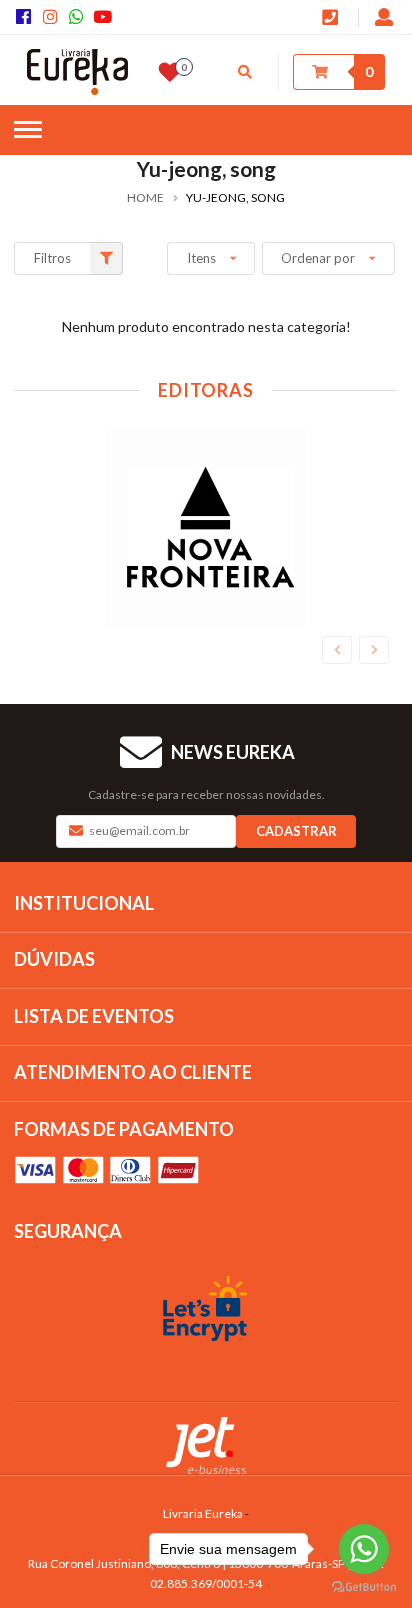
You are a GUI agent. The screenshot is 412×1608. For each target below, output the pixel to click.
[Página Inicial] (77, 72)
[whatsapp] (80, 17)
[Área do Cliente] (385, 19)
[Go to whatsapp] (364, 1549)
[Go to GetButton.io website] (364, 1587)
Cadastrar (296, 831)
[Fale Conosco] (332, 19)
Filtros (52, 258)
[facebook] (27, 17)
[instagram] (53, 17)
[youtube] (104, 17)
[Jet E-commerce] (206, 1445)
